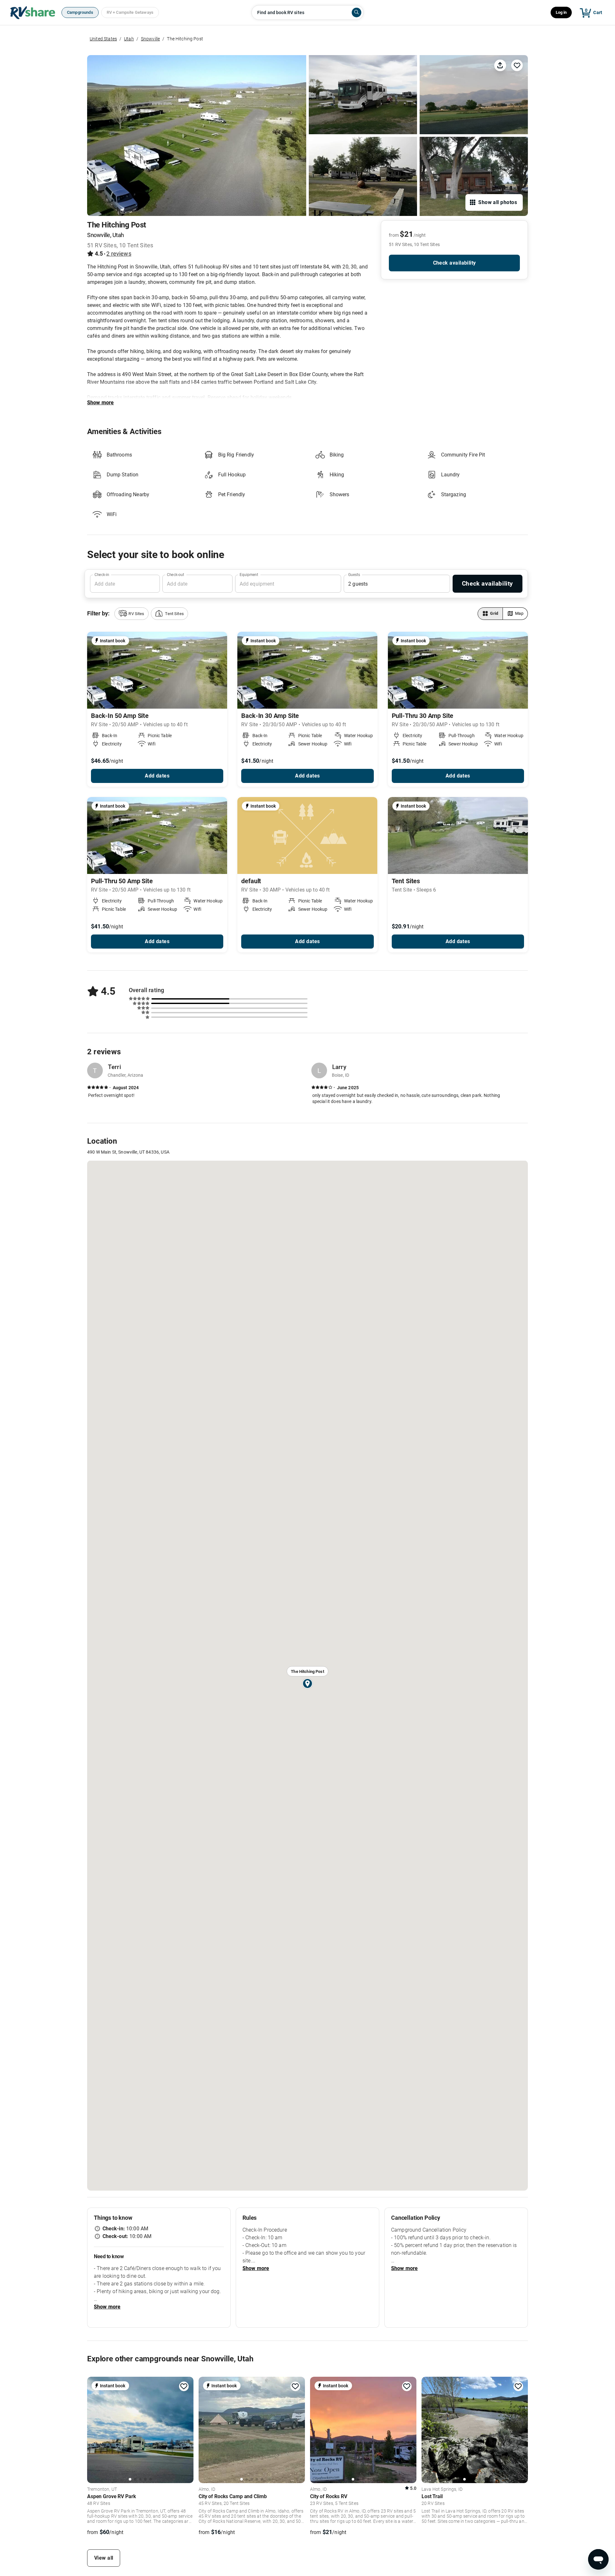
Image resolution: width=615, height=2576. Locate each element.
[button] (131, 614)
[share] (500, 65)
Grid (494, 613)
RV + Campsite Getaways (130, 12)
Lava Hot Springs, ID (442, 2490)
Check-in (102, 575)
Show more (100, 403)
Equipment (249, 575)
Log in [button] (561, 12)
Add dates (157, 776)
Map (519, 613)
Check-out (176, 575)
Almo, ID (207, 2490)
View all (104, 2558)
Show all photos (498, 202)
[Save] (517, 65)
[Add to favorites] (184, 2386)
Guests (354, 575)
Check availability (455, 263)
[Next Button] (186, 2429)
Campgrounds (80, 12)
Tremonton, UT (102, 2490)
